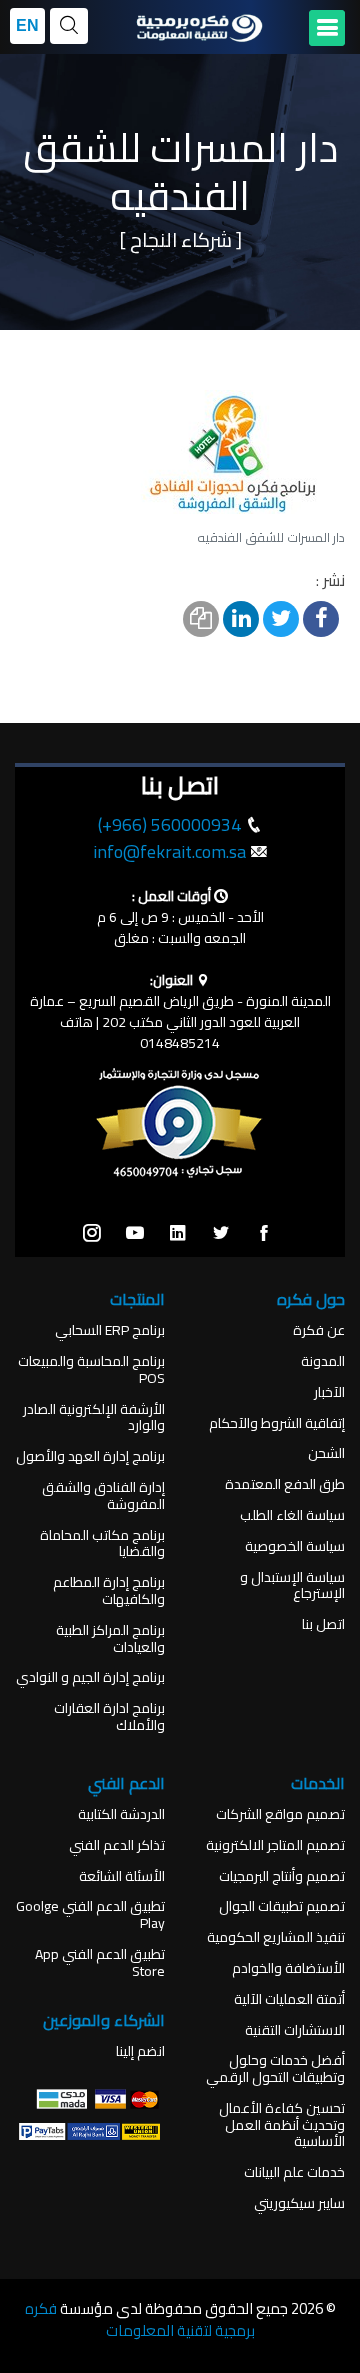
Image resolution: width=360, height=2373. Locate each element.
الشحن (326, 1453)
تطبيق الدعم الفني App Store (100, 1963)
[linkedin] (178, 1234)
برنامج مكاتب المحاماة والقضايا (102, 1544)
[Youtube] (135, 1234)
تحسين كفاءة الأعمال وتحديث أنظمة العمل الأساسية (282, 2125)
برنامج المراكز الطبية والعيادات (110, 1639)
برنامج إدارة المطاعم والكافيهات (109, 1591)
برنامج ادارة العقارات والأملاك (109, 1717)
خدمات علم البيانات (294, 2172)
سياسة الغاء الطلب (292, 1515)
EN (27, 25)
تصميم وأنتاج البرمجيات (282, 1876)
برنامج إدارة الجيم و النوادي (90, 1677)
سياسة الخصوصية (295, 1546)
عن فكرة (319, 1330)
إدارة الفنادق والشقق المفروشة (103, 1496)
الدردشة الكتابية (121, 1814)
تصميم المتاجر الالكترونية (275, 1845)
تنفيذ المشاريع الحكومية (276, 1937)
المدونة (323, 1361)
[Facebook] (264, 1234)
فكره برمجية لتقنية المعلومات (140, 2320)
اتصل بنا (323, 1624)
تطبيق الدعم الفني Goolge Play (90, 1915)
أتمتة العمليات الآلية (289, 1999)
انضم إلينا (140, 2051)
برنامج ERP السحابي (110, 1330)
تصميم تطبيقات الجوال (282, 1906)
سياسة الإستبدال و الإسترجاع (292, 1586)
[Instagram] (92, 1234)
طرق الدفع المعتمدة (285, 1484)
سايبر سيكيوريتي (299, 2203)
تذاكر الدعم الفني (117, 1845)
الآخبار (329, 1392)
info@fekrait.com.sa (169, 851)
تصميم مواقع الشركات (280, 1814)
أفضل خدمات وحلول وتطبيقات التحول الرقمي (275, 2069)
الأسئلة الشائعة (122, 1876)
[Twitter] (221, 1234)
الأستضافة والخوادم (288, 1968)
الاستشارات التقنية (295, 2030)
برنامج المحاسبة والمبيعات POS (91, 1370)
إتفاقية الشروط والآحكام (277, 1423)
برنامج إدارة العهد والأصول (90, 1456)
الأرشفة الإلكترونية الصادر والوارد (94, 1418)
